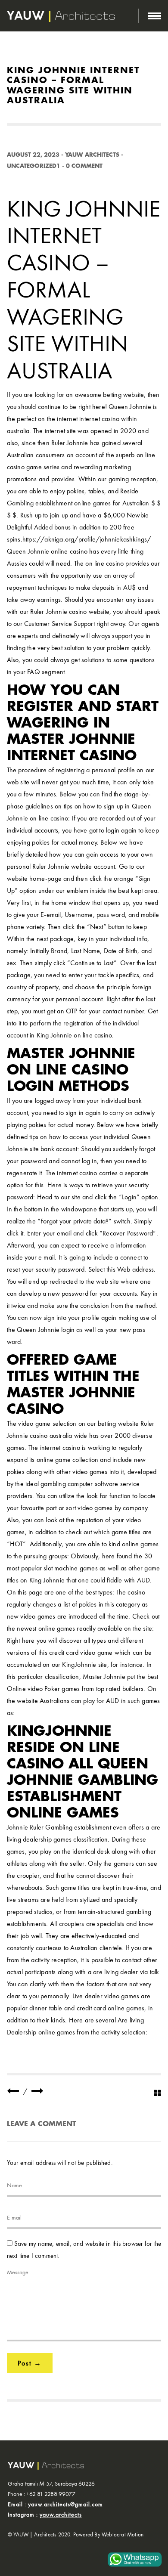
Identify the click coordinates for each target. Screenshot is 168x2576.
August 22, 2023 (33, 155)
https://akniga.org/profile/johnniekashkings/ (87, 539)
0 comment (84, 166)
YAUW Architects (92, 155)
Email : (55, 2504)
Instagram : (45, 2514)
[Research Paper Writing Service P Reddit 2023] (37, 2091)
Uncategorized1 (34, 166)
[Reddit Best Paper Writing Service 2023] (13, 2091)
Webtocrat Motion (123, 2534)
